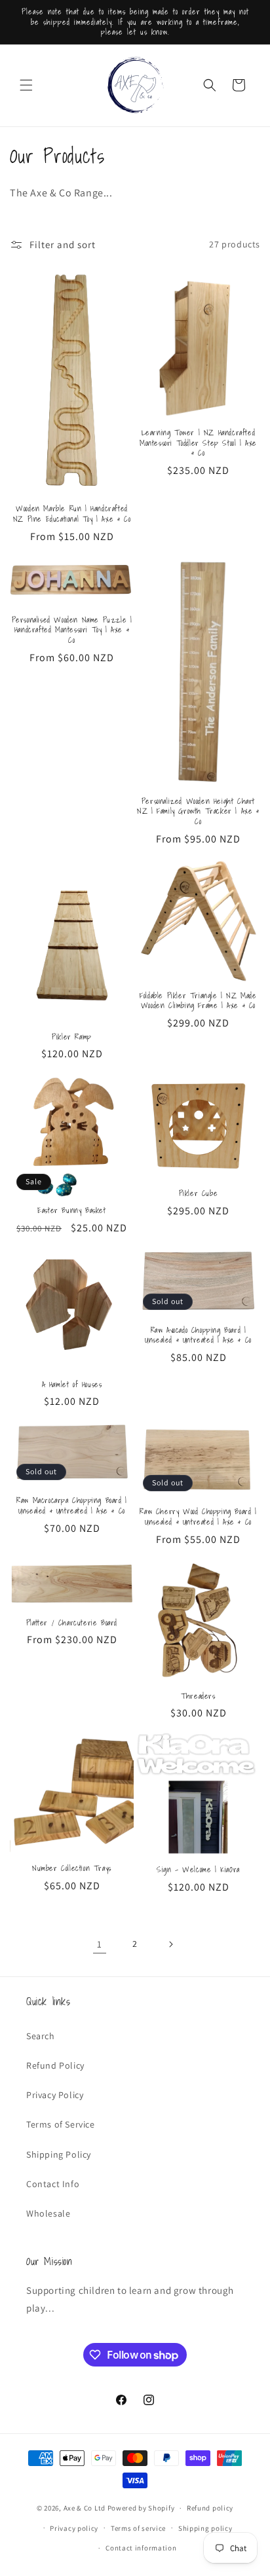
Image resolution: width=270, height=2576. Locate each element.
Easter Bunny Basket (71, 1210)
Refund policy (210, 2508)
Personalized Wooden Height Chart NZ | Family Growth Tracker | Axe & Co (198, 811)
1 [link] (100, 1944)
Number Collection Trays (72, 1868)
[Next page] (170, 1944)
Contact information (141, 2548)
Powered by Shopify (141, 2508)
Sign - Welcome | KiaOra (198, 1870)
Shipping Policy (59, 2154)
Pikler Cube (199, 1193)
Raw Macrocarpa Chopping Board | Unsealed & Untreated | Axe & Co (72, 1505)
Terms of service (138, 2528)
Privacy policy (74, 2528)
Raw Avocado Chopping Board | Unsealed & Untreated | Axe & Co (198, 1335)
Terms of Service (61, 2124)
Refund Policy (55, 2065)
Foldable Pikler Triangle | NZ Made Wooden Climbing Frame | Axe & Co (198, 1001)
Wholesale (48, 2213)
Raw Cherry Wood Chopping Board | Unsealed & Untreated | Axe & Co (198, 1516)
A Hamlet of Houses (72, 1385)
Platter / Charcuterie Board (72, 1623)
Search (41, 2036)
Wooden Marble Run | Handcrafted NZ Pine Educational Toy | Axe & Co (72, 514)
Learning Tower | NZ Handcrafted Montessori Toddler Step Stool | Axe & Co (198, 443)
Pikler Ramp (72, 1037)
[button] (26, 85)
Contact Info (53, 2184)
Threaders (198, 1696)
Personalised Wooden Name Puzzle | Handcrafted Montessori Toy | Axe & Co (72, 630)
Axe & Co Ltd (85, 2508)
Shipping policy (205, 2528)
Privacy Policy (55, 2095)
